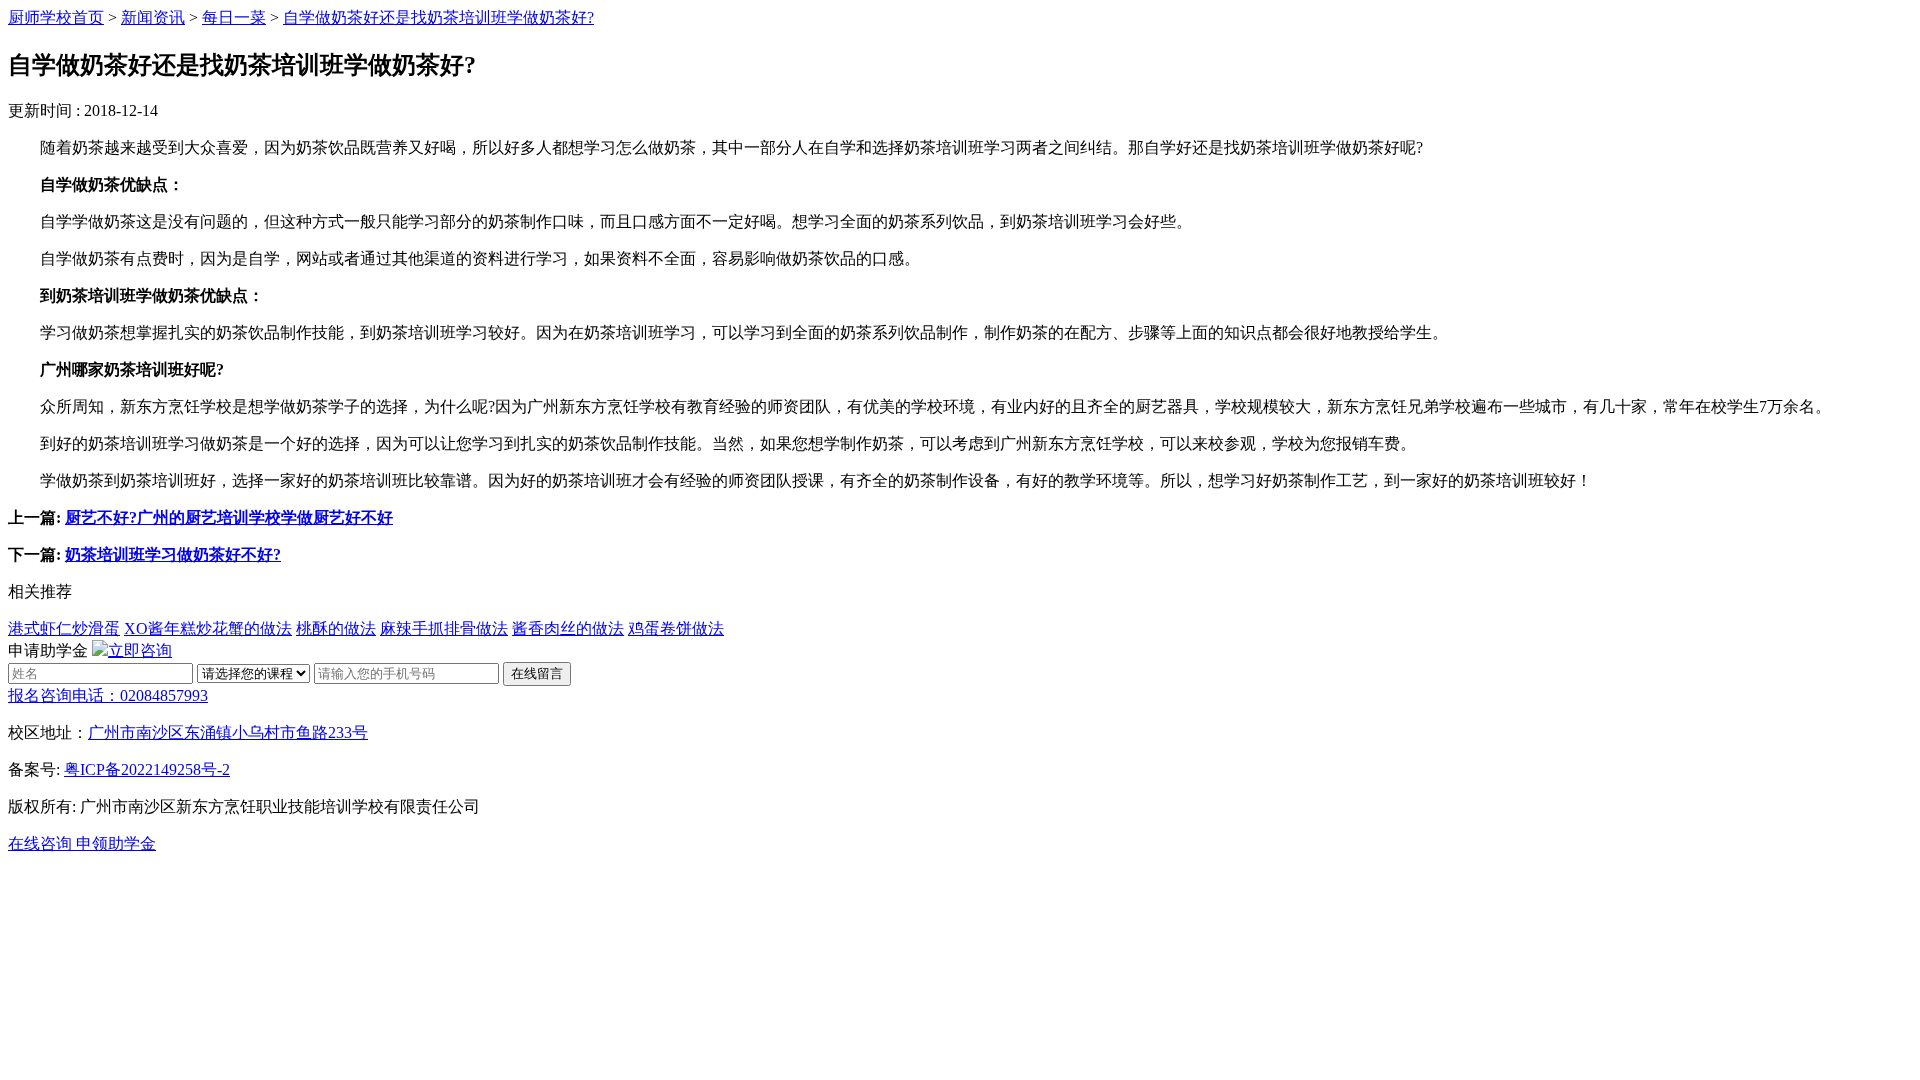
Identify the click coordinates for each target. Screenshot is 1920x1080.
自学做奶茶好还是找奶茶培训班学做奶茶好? (438, 17)
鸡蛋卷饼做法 (676, 628)
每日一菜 (234, 17)
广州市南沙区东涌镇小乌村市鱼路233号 (228, 732)
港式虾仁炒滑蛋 (64, 628)
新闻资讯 (153, 17)
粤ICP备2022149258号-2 (147, 769)
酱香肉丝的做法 (568, 628)
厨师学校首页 (56, 17)
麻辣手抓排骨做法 (444, 628)
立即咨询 (140, 650)
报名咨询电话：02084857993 (108, 695)
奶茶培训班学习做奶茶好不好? (173, 554)
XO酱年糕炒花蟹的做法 (208, 628)
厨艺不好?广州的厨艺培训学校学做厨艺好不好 (229, 517)
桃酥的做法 (336, 628)
